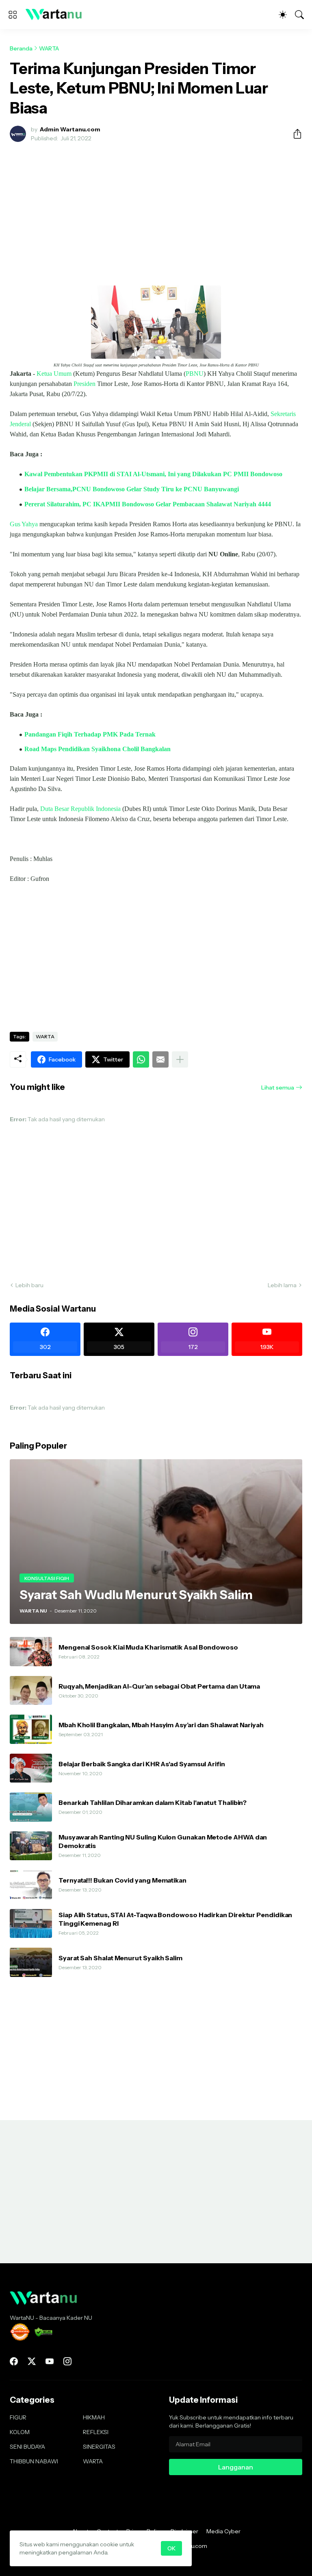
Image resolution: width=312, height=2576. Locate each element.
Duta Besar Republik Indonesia (80, 809)
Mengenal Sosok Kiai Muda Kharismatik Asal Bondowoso (148, 1647)
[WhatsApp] (141, 1059)
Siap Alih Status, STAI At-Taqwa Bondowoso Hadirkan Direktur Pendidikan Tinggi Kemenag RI (175, 1919)
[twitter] (32, 2361)
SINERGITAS (99, 2447)
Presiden (84, 384)
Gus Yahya (24, 524)
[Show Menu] (13, 15)
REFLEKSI (96, 2432)
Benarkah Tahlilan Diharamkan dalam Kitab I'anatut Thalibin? (153, 1802)
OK (171, 2548)
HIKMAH (94, 2417)
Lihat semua (278, 1087)
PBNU (195, 374)
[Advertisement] (156, 209)
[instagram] (67, 2361)
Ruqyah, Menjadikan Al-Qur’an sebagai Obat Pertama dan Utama (159, 1686)
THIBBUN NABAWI (34, 2461)
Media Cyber (223, 2531)
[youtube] (50, 2361)
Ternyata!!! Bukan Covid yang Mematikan (122, 1880)
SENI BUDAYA (27, 2447)
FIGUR (18, 2417)
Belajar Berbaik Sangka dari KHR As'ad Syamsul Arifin (142, 1764)
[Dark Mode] (283, 15)
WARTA (49, 48)
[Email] (160, 1059)
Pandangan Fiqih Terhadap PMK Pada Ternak (90, 734)
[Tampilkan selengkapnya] (180, 1059)
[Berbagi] (294, 134)
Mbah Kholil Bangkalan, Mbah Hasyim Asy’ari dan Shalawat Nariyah (161, 1725)
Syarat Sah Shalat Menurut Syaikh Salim (120, 1958)
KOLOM (20, 2432)
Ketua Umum (54, 374)
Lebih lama (282, 1285)
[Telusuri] (299, 15)
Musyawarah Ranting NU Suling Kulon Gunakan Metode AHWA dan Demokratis (163, 1841)
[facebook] (14, 2361)
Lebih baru (29, 1285)
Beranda (21, 48)
